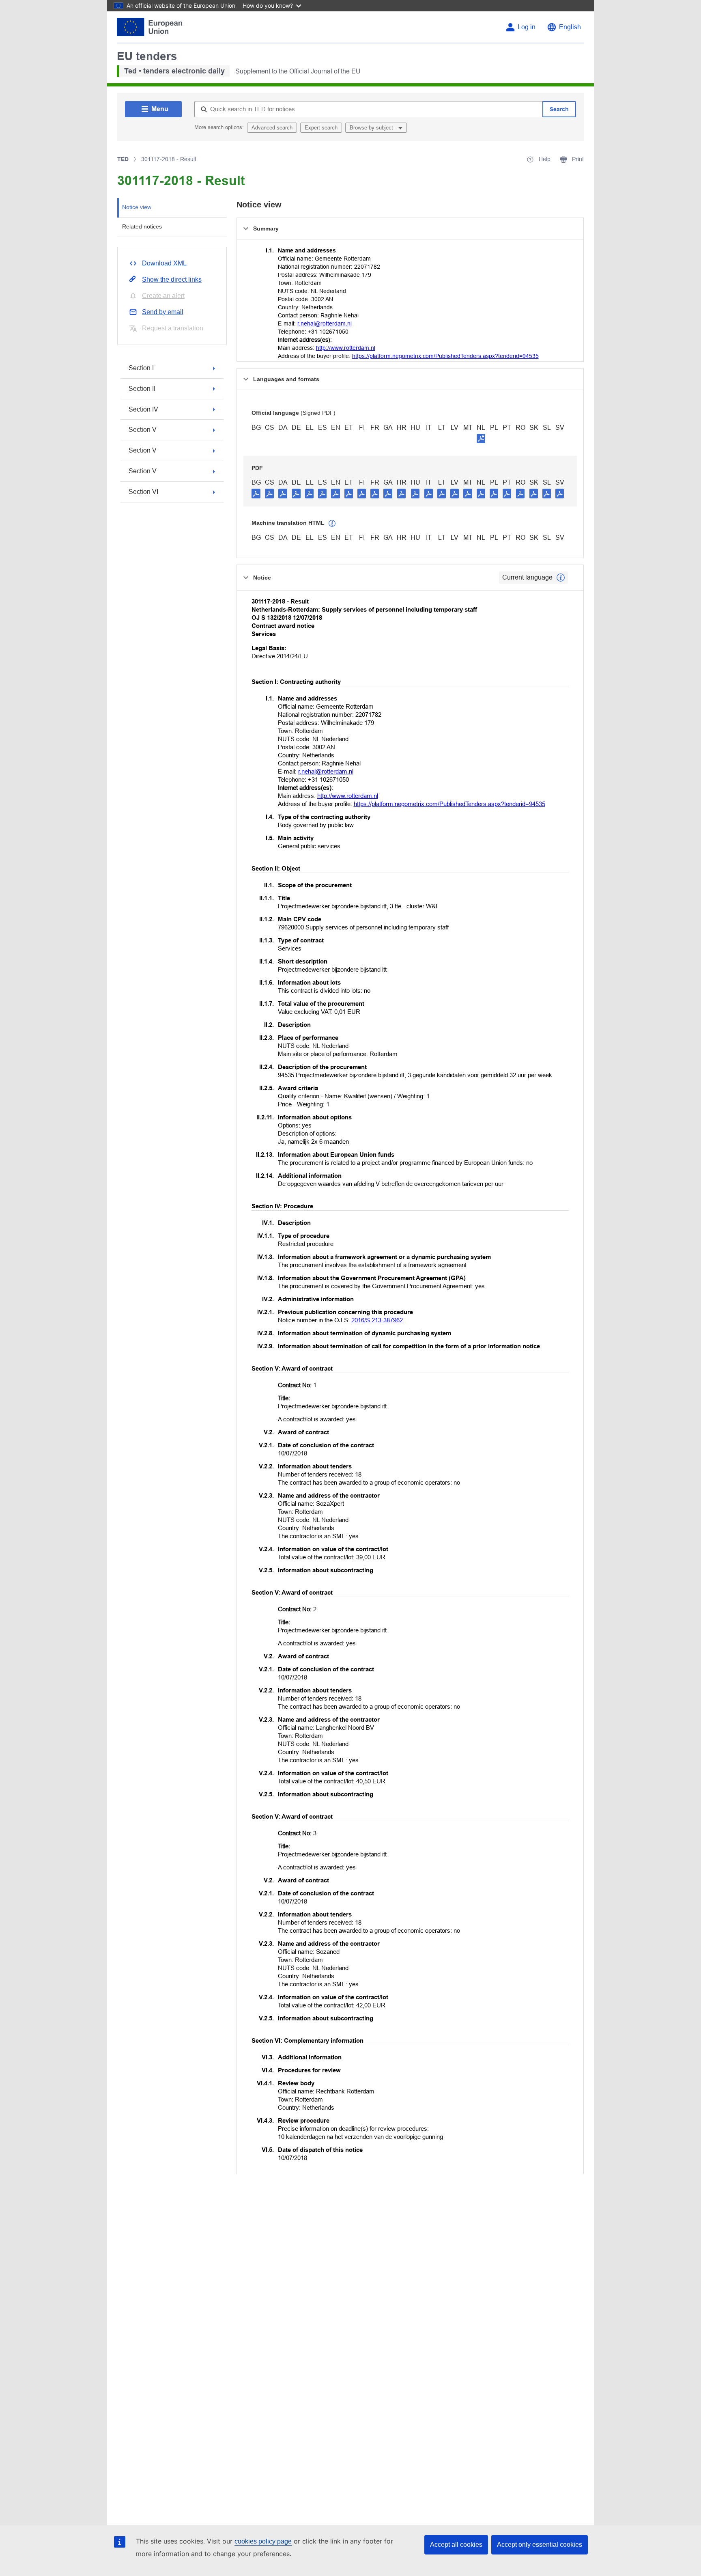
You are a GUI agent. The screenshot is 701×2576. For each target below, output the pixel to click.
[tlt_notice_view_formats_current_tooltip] (561, 578)
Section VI (143, 492)
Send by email (163, 312)
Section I (141, 368)
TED (123, 159)
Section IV (143, 409)
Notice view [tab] (137, 207)
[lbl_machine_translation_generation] (332, 524)
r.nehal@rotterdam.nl (325, 323)
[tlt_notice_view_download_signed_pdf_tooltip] (481, 438)
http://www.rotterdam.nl (346, 348)
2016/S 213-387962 (377, 1320)
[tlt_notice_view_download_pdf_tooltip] (256, 493)
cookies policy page (263, 2541)
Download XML (164, 263)
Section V (143, 430)
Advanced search (272, 128)
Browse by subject (372, 128)
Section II (142, 389)
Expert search (321, 128)
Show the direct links (172, 279)
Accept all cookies (456, 2545)
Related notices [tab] (142, 226)
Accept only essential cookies (540, 2545)
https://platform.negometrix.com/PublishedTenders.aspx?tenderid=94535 (445, 356)
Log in (527, 27)
